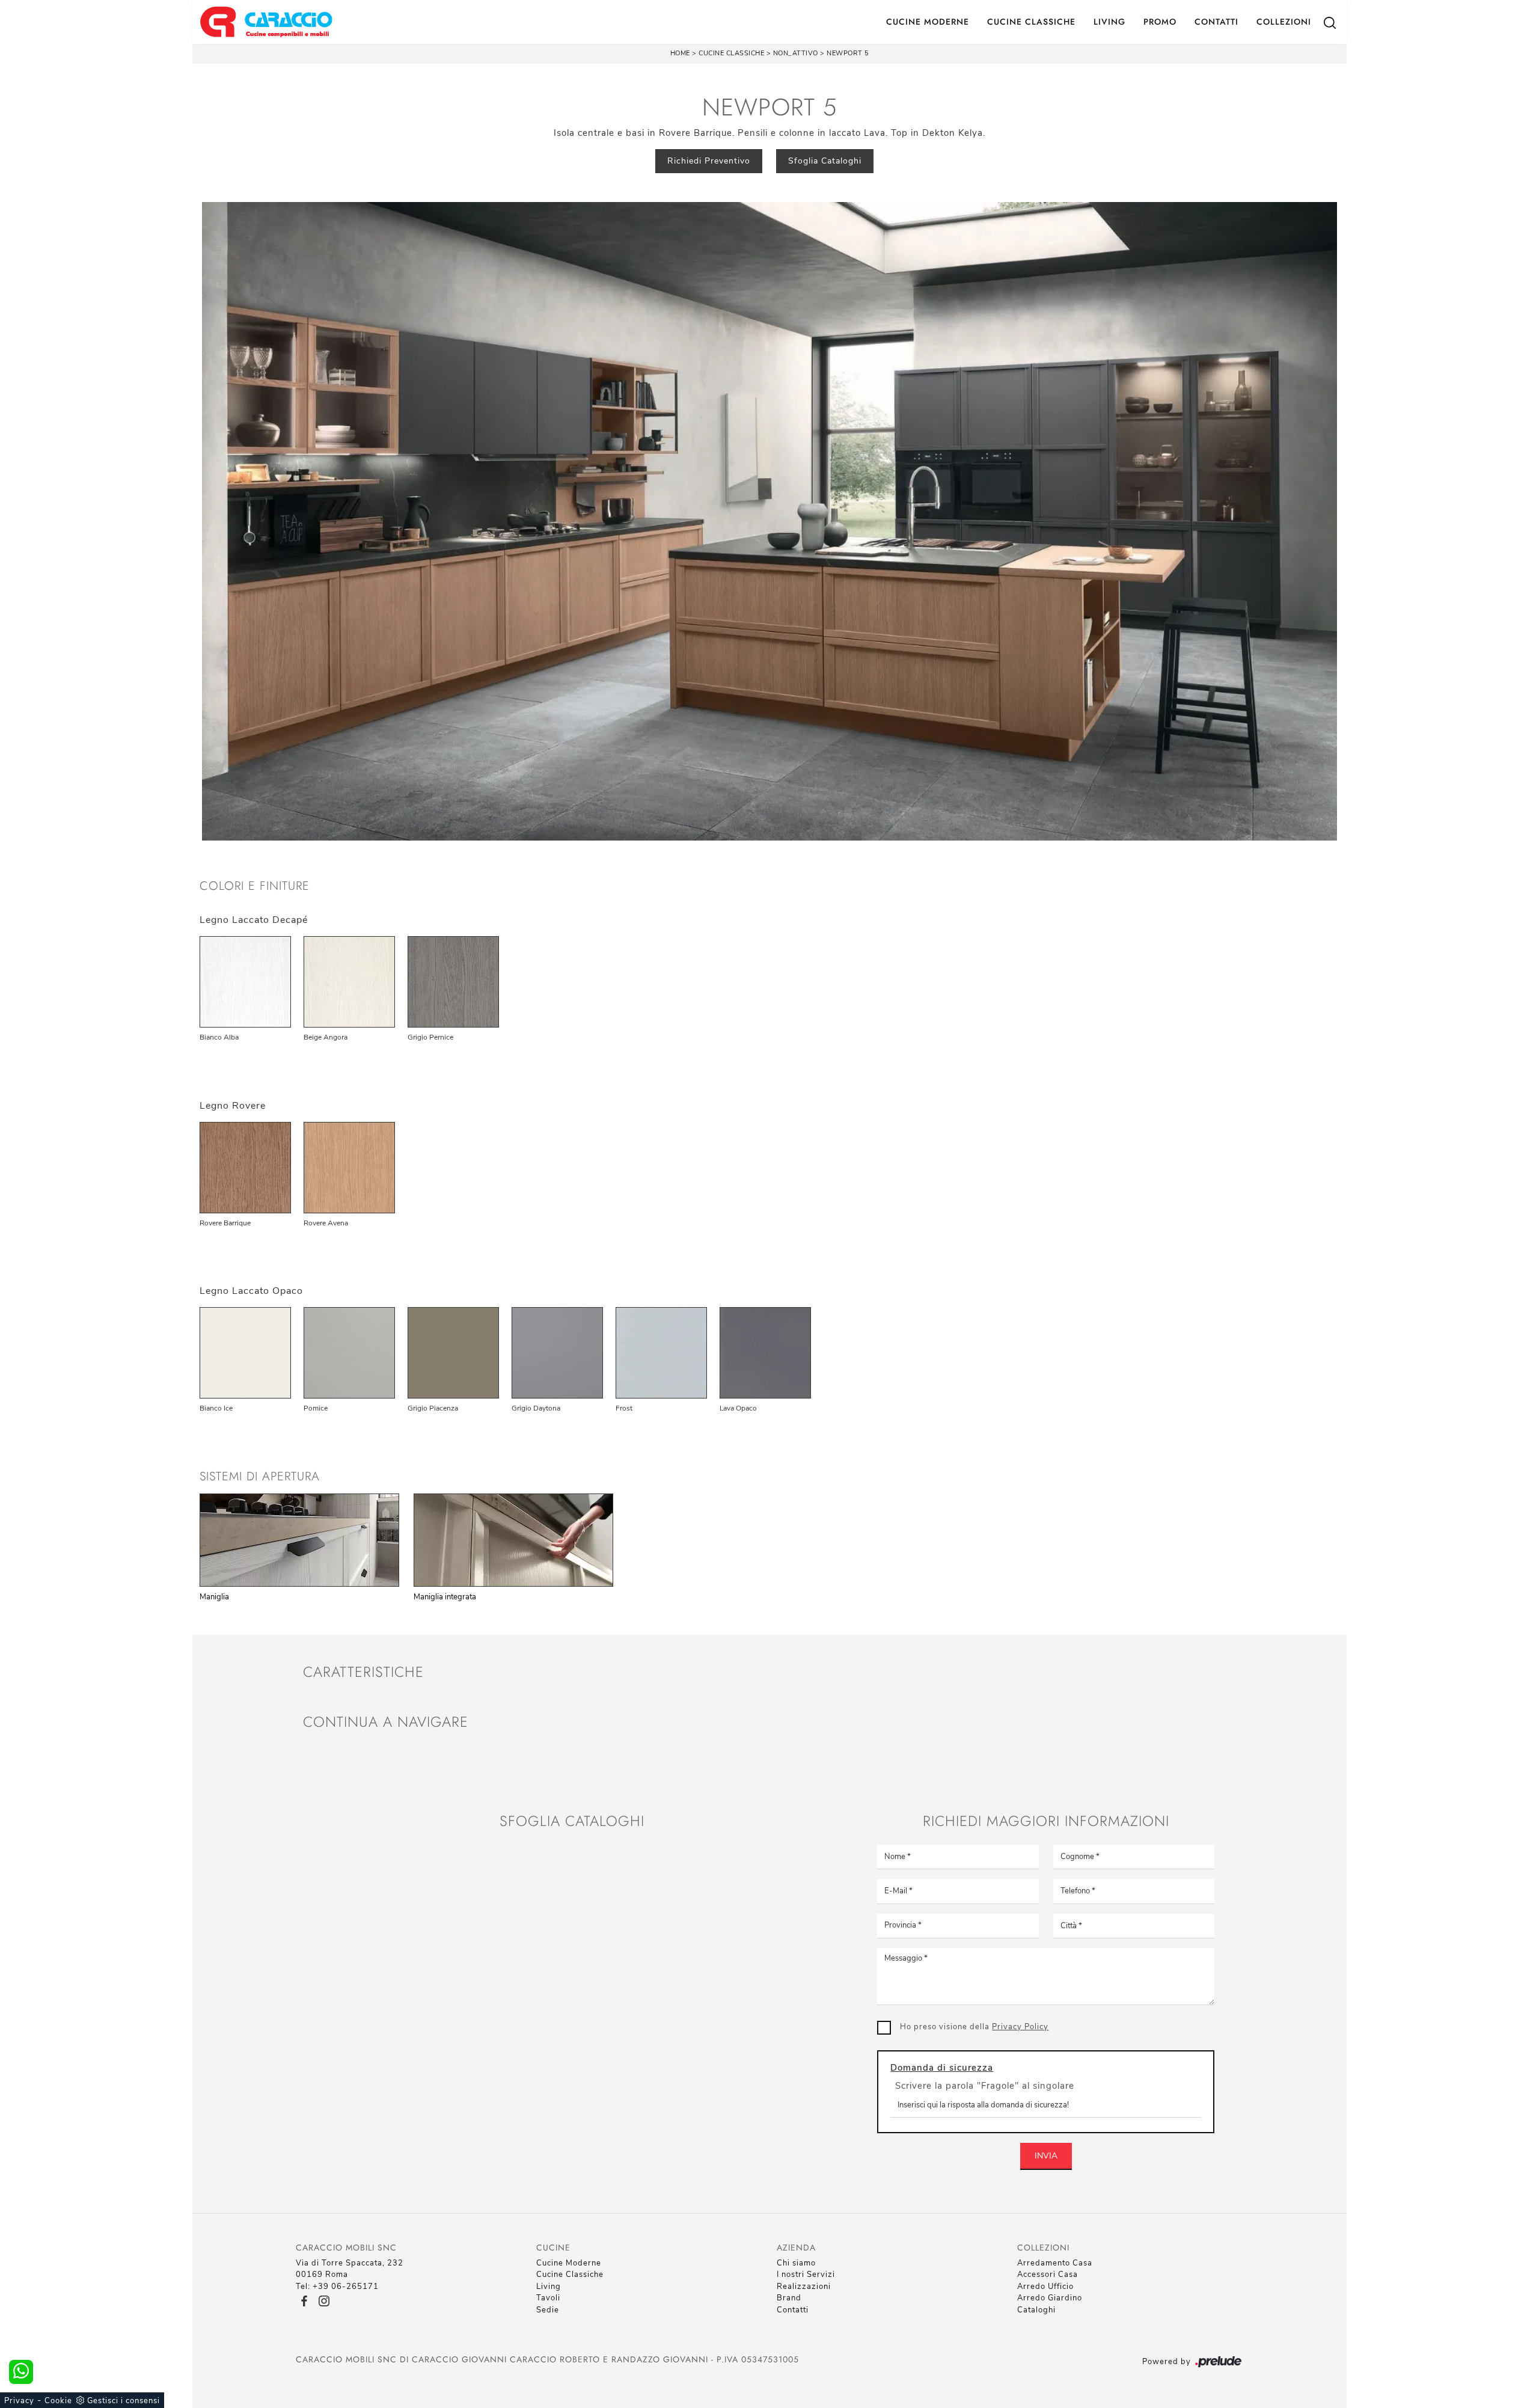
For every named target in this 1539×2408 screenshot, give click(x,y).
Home (680, 53)
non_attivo (796, 53)
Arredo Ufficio (1045, 2287)
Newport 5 (848, 53)
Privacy (19, 2401)
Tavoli (548, 2298)
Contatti (1216, 22)
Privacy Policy (1020, 2027)
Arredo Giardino (1050, 2298)
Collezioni (1284, 22)
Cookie (58, 2401)
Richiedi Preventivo (709, 161)
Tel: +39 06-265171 (337, 2287)
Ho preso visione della (974, 2027)
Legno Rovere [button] (233, 1106)
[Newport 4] (375, 161)
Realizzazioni (804, 2287)
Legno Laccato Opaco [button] (251, 1291)
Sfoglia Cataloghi (825, 161)
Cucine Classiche (1031, 22)
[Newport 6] (1164, 161)
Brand (789, 2298)
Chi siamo (796, 2263)
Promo (1160, 22)
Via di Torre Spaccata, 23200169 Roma (350, 2269)
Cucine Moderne (928, 22)
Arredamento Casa (1055, 2263)
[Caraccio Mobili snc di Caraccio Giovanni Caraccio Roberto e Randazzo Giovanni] (266, 22)
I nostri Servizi (806, 2275)
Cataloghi (1036, 2310)
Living (1109, 22)
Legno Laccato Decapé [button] (254, 920)
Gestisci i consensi (124, 2401)
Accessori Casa (1048, 2275)
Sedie (548, 2310)
